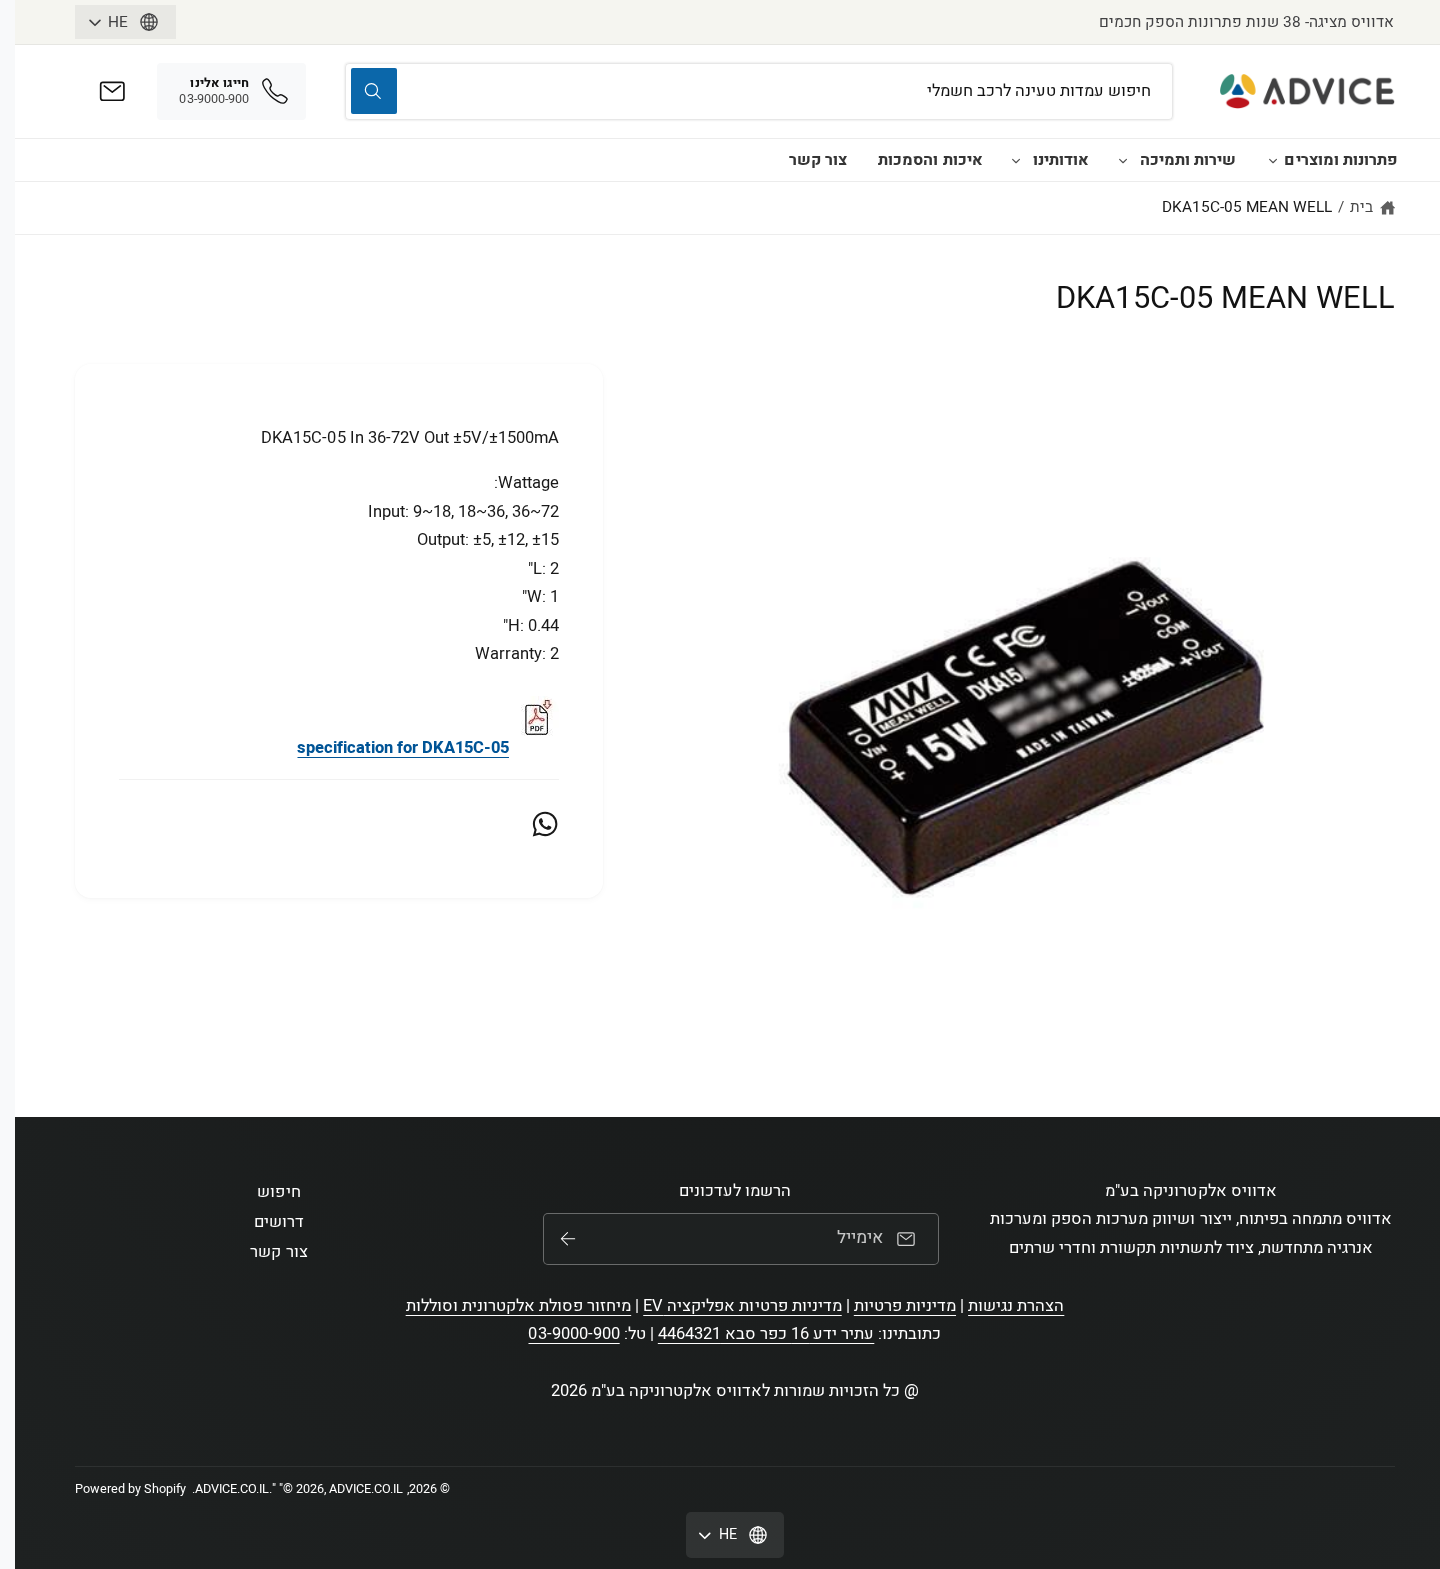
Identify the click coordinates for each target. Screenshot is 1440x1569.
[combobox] (758, 91)
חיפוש (278, 1192)
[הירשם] (568, 1239)
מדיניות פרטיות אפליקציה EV (742, 1306)
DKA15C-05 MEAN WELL (1247, 207)
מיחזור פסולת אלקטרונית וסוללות (519, 1306)
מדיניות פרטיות (905, 1306)
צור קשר (818, 160)
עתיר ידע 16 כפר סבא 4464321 (766, 1334)
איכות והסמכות (930, 160)
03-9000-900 (573, 1334)
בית (1361, 207)
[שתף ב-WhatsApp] (545, 824)
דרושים (279, 1222)
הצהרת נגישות (1016, 1306)
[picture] (536, 748)
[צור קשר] (112, 91)
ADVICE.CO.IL (232, 1489)
